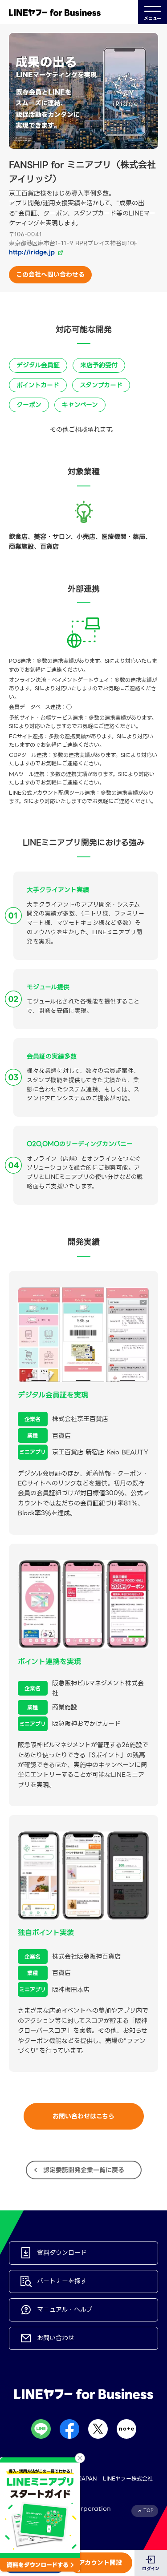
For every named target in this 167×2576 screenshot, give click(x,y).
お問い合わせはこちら (83, 2116)
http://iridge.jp (32, 252)
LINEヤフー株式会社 (128, 2478)
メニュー (153, 18)
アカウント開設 (100, 2563)
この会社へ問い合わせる (50, 275)
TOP (149, 2510)
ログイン (151, 2569)
